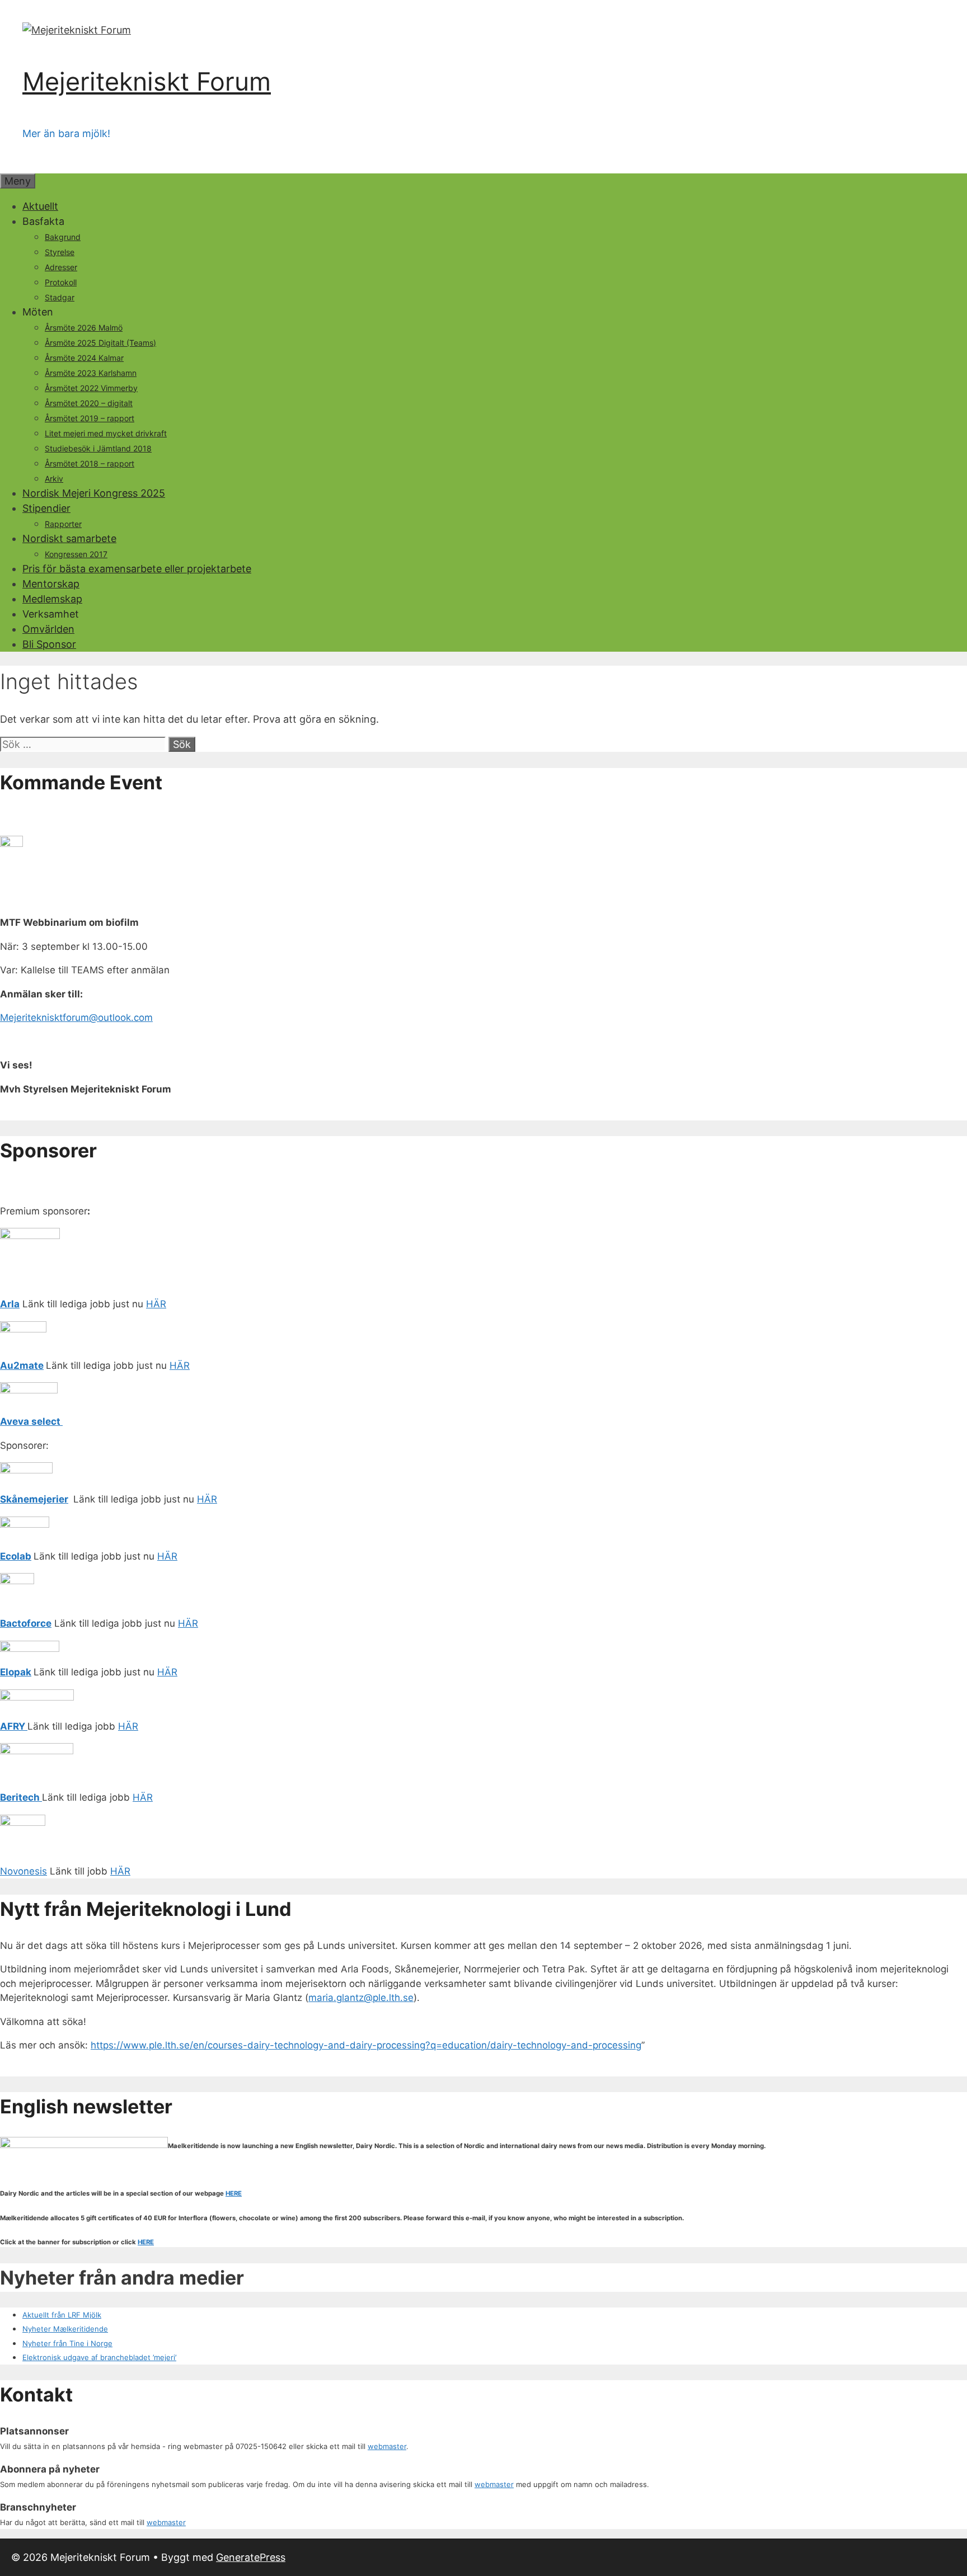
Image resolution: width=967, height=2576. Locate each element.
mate (32, 1365)
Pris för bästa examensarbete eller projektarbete (137, 569)
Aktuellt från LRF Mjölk (62, 2315)
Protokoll (61, 282)
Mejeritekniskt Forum (147, 81)
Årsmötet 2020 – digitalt (89, 403)
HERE (234, 2193)
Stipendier (46, 508)
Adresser (61, 267)
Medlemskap (52, 599)
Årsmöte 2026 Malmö (84, 328)
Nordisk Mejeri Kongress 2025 (94, 493)
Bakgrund (63, 237)
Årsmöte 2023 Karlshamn (91, 373)
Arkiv (54, 479)
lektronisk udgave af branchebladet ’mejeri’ (102, 2357)
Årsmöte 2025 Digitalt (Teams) (100, 343)
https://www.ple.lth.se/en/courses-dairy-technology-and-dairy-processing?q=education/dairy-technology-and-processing (366, 2045)
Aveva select (31, 1421)
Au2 (10, 1365)
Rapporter (63, 524)
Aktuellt (40, 206)
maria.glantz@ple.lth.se (361, 1998)
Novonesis (24, 1871)
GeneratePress (251, 2557)
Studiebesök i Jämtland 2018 (98, 448)
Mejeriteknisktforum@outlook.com (76, 1018)
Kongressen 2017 (76, 554)
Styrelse (60, 252)
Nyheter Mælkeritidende (65, 2329)
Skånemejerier (34, 1499)
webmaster (387, 2446)
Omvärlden (48, 629)
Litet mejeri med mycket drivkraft (106, 433)
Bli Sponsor (49, 644)
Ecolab (16, 1556)
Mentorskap (51, 584)
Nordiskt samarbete (69, 538)
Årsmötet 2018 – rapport (90, 463)
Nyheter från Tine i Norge (67, 2343)
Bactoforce (26, 1623)
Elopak (16, 1672)
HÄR (156, 1304)
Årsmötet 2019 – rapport (90, 418)
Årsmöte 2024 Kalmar (84, 358)
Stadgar (60, 297)
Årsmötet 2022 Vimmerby (91, 388)
